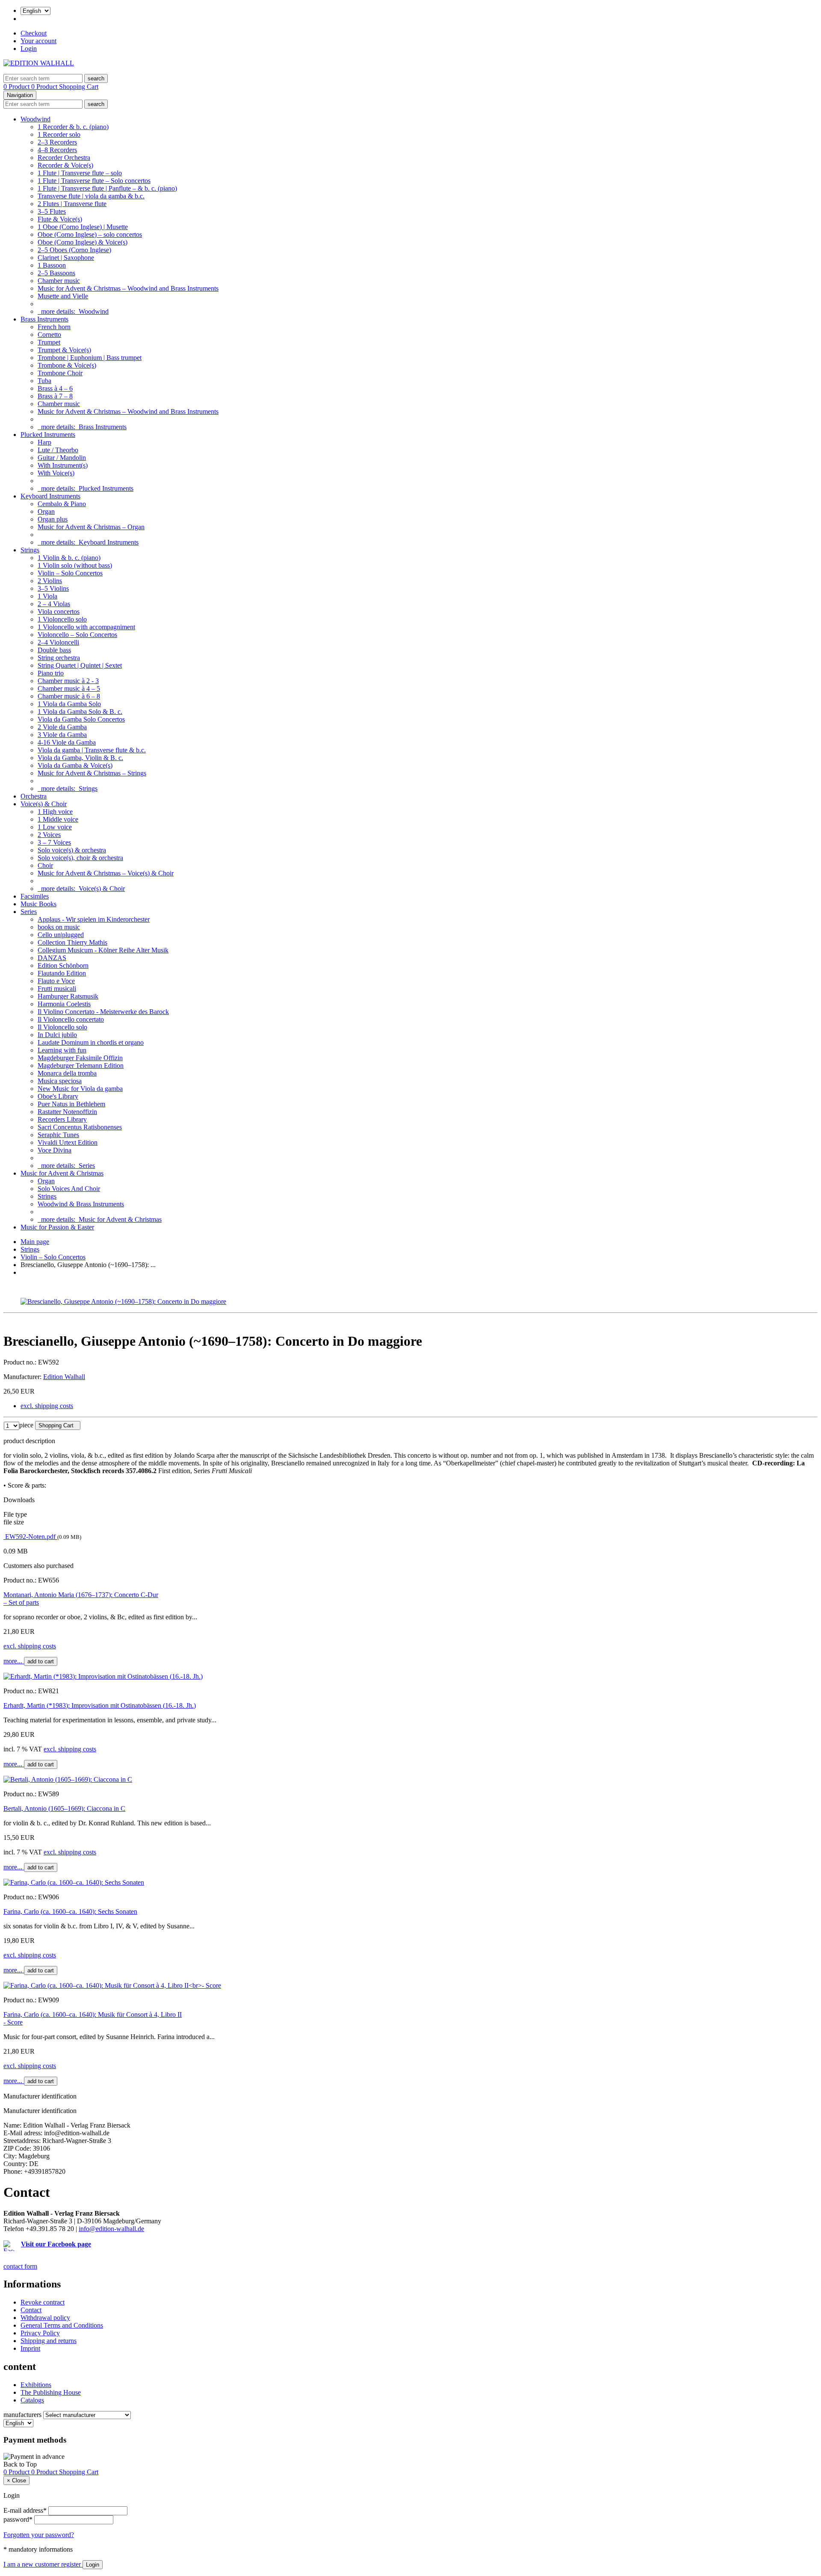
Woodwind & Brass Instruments (81, 1204)
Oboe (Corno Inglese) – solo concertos (90, 234)
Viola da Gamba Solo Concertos (81, 719)
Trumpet (49, 342)
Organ (46, 511)
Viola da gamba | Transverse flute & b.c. (92, 750)
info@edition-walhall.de (111, 2229)
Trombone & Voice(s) (67, 365)
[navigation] (20, 2464)
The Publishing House (51, 2392)
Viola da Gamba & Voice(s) (75, 765)
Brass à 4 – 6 (55, 388)
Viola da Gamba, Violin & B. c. (80, 758)
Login (29, 49)
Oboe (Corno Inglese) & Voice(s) (83, 242)
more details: (73, 311)
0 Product (17, 87)
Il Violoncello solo (62, 1027)
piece (26, 1425)
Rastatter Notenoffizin (67, 1112)
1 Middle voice (58, 819)
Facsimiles (35, 896)
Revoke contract (43, 2302)
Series (29, 912)
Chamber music (59, 281)
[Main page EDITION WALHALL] (39, 63)
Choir (45, 865)
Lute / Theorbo (58, 450)
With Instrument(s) (63, 465)
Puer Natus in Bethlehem (71, 1104)
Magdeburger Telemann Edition (81, 1065)
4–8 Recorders (57, 150)
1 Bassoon (52, 265)
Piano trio (51, 673)
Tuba (44, 381)
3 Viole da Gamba (62, 735)
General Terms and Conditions (62, 2325)
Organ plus (53, 519)
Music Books (38, 904)
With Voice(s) (56, 473)
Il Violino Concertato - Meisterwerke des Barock (103, 1012)
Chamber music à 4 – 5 (69, 688)
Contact (31, 2310)
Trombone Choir (60, 373)
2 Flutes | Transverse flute (72, 204)
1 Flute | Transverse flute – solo (80, 173)
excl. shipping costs (47, 1406)
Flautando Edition (62, 973)
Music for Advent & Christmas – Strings (92, 773)
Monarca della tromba (67, 1073)
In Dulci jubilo (57, 1035)
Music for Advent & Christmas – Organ (91, 527)
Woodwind (35, 119)
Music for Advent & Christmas (62, 1173)
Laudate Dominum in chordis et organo (91, 1042)
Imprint (30, 2348)
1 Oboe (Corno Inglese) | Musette (83, 227)
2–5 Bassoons (56, 273)
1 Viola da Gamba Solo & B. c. (80, 712)
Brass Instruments (44, 319)
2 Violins (50, 581)
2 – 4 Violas (54, 604)
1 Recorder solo (59, 134)
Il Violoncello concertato (71, 1019)
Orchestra (34, 796)
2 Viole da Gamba (62, 727)
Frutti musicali (57, 989)
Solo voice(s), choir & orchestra (80, 858)
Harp (44, 442)
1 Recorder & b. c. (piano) (73, 127)
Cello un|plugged (61, 935)
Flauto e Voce (56, 981)
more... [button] (14, 1661)
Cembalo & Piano (62, 504)
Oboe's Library (58, 1096)
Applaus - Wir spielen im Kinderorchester (94, 919)
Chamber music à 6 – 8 (69, 696)
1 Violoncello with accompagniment (86, 627)
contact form (20, 2266)
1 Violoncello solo (62, 619)
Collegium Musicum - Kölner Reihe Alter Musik (103, 950)
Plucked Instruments (48, 435)
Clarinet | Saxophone (66, 258)
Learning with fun (62, 1050)
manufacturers (22, 2415)
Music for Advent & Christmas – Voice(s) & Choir (106, 873)
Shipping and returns (49, 2341)
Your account (38, 41)
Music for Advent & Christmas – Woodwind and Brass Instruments (128, 288)
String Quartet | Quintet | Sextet (80, 665)
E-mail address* (25, 2510)
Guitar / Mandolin (62, 458)
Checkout (34, 33)
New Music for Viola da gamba (80, 1089)
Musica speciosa (60, 1081)
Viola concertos (59, 612)
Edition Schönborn (63, 965)
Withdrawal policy (45, 2318)
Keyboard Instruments (50, 496)
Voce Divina (55, 1150)
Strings (30, 550)
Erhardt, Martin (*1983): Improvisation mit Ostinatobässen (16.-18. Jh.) (100, 1705)
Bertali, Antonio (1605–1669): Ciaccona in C (64, 1808)
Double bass (54, 650)
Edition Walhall (64, 1377)
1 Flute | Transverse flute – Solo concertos (94, 181)
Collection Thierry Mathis (72, 942)
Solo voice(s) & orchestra (72, 850)
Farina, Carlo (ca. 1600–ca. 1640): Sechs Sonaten (70, 1911)
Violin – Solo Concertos (70, 573)
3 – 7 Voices (54, 842)
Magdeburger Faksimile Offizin (80, 1058)
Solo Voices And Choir (69, 1189)
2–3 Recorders (57, 142)
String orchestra (59, 658)
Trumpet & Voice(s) (64, 350)
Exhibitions (36, 2385)
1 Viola (47, 596)
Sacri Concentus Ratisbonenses (80, 1127)
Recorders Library (62, 1119)
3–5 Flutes (52, 211)
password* (18, 2519)
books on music (59, 927)
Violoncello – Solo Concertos (77, 635)
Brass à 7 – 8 (55, 396)
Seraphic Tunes (58, 1135)
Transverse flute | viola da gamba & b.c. (91, 196)
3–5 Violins (53, 588)
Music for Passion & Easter (57, 1227)
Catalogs (32, 2400)
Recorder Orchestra (64, 158)
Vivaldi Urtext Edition (68, 1142)
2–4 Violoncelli (58, 642)
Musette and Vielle (63, 296)
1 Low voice (55, 827)
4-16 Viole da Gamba (67, 742)
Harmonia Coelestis (64, 1004)
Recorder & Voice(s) (65, 165)
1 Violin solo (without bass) (75, 565)
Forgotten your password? (39, 2535)
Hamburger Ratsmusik (68, 996)
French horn (54, 327)
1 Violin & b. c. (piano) (69, 558)
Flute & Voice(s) (60, 219)
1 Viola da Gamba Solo (69, 704)
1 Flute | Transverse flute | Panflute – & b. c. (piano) (107, 188)
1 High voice (55, 812)
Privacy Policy (40, 2333)
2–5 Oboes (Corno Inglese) (74, 250)
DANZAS (52, 958)
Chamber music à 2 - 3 (68, 681)
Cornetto (49, 335)
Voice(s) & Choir (44, 804)
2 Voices (49, 835)
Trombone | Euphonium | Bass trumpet (90, 358)
